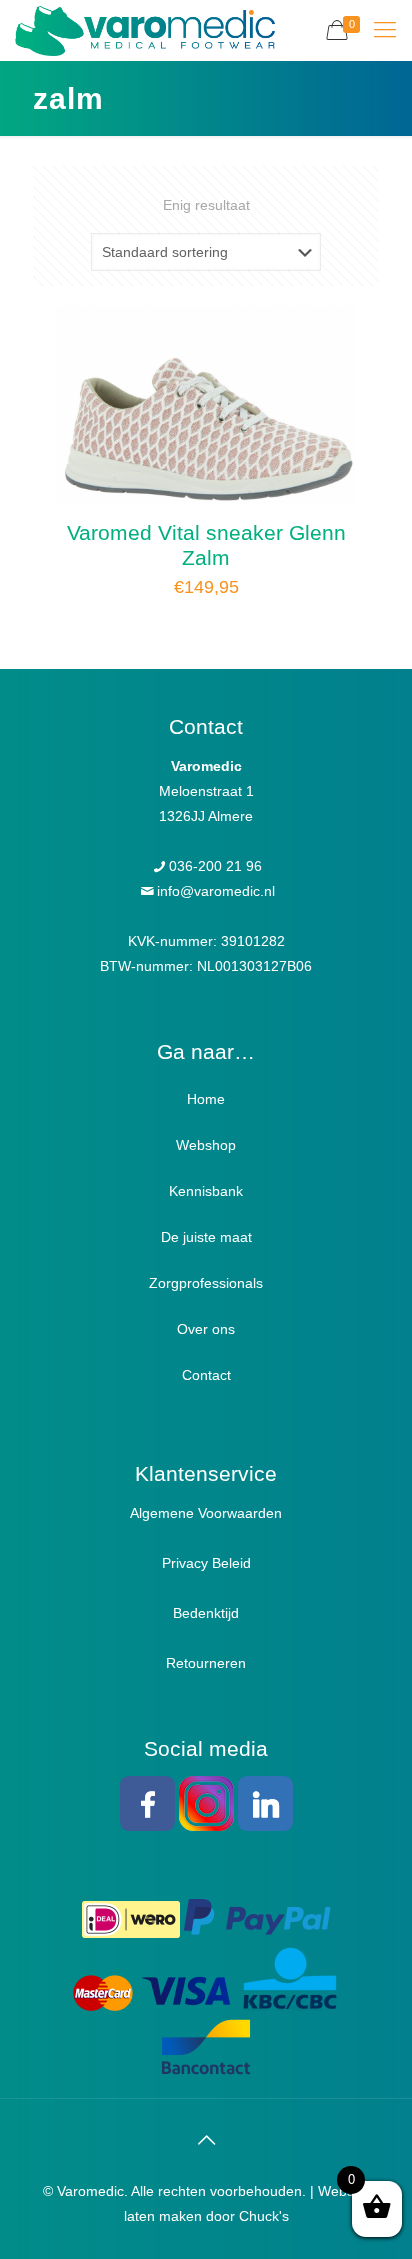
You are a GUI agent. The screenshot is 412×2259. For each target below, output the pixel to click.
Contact (206, 1375)
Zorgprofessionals (206, 1283)
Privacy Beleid (206, 1563)
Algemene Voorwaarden (206, 1513)
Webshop (206, 1145)
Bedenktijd (206, 1613)
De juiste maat (206, 1237)
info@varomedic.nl (216, 891)
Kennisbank (206, 1191)
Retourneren (206, 1663)
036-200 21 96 (215, 866)
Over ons (206, 1329)
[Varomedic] (145, 30)
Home (206, 1099)
